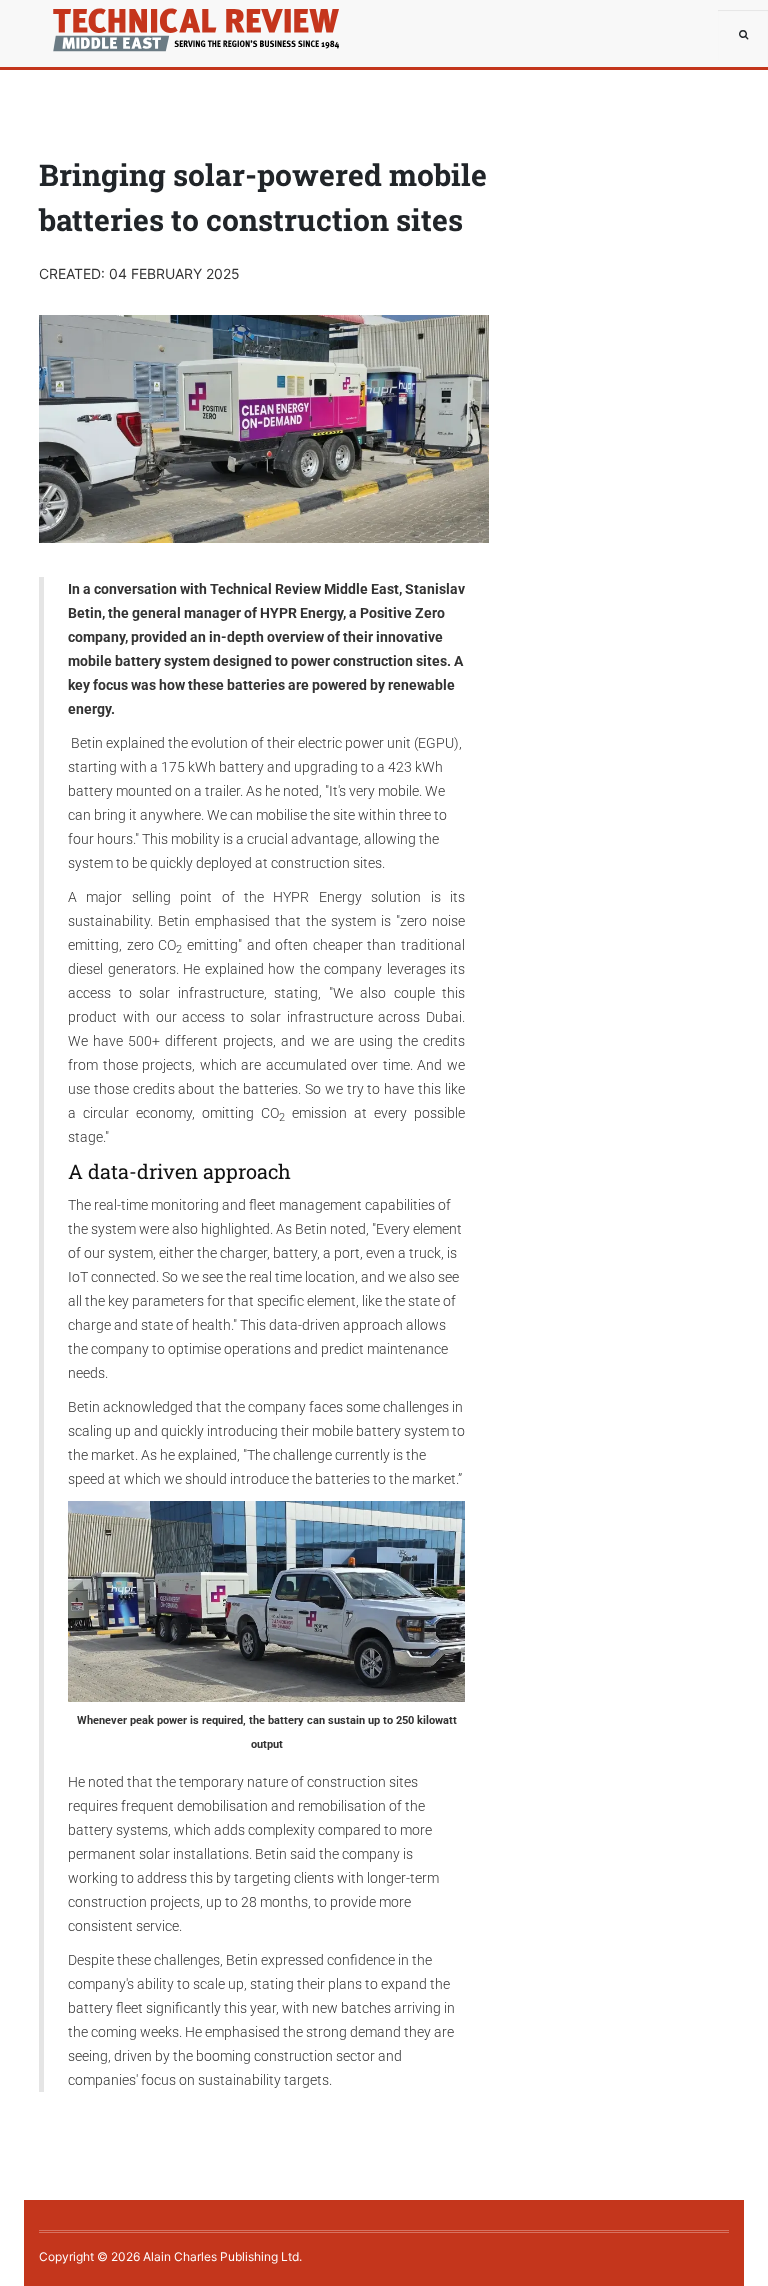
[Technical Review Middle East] (84, 25)
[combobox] (743, 35)
